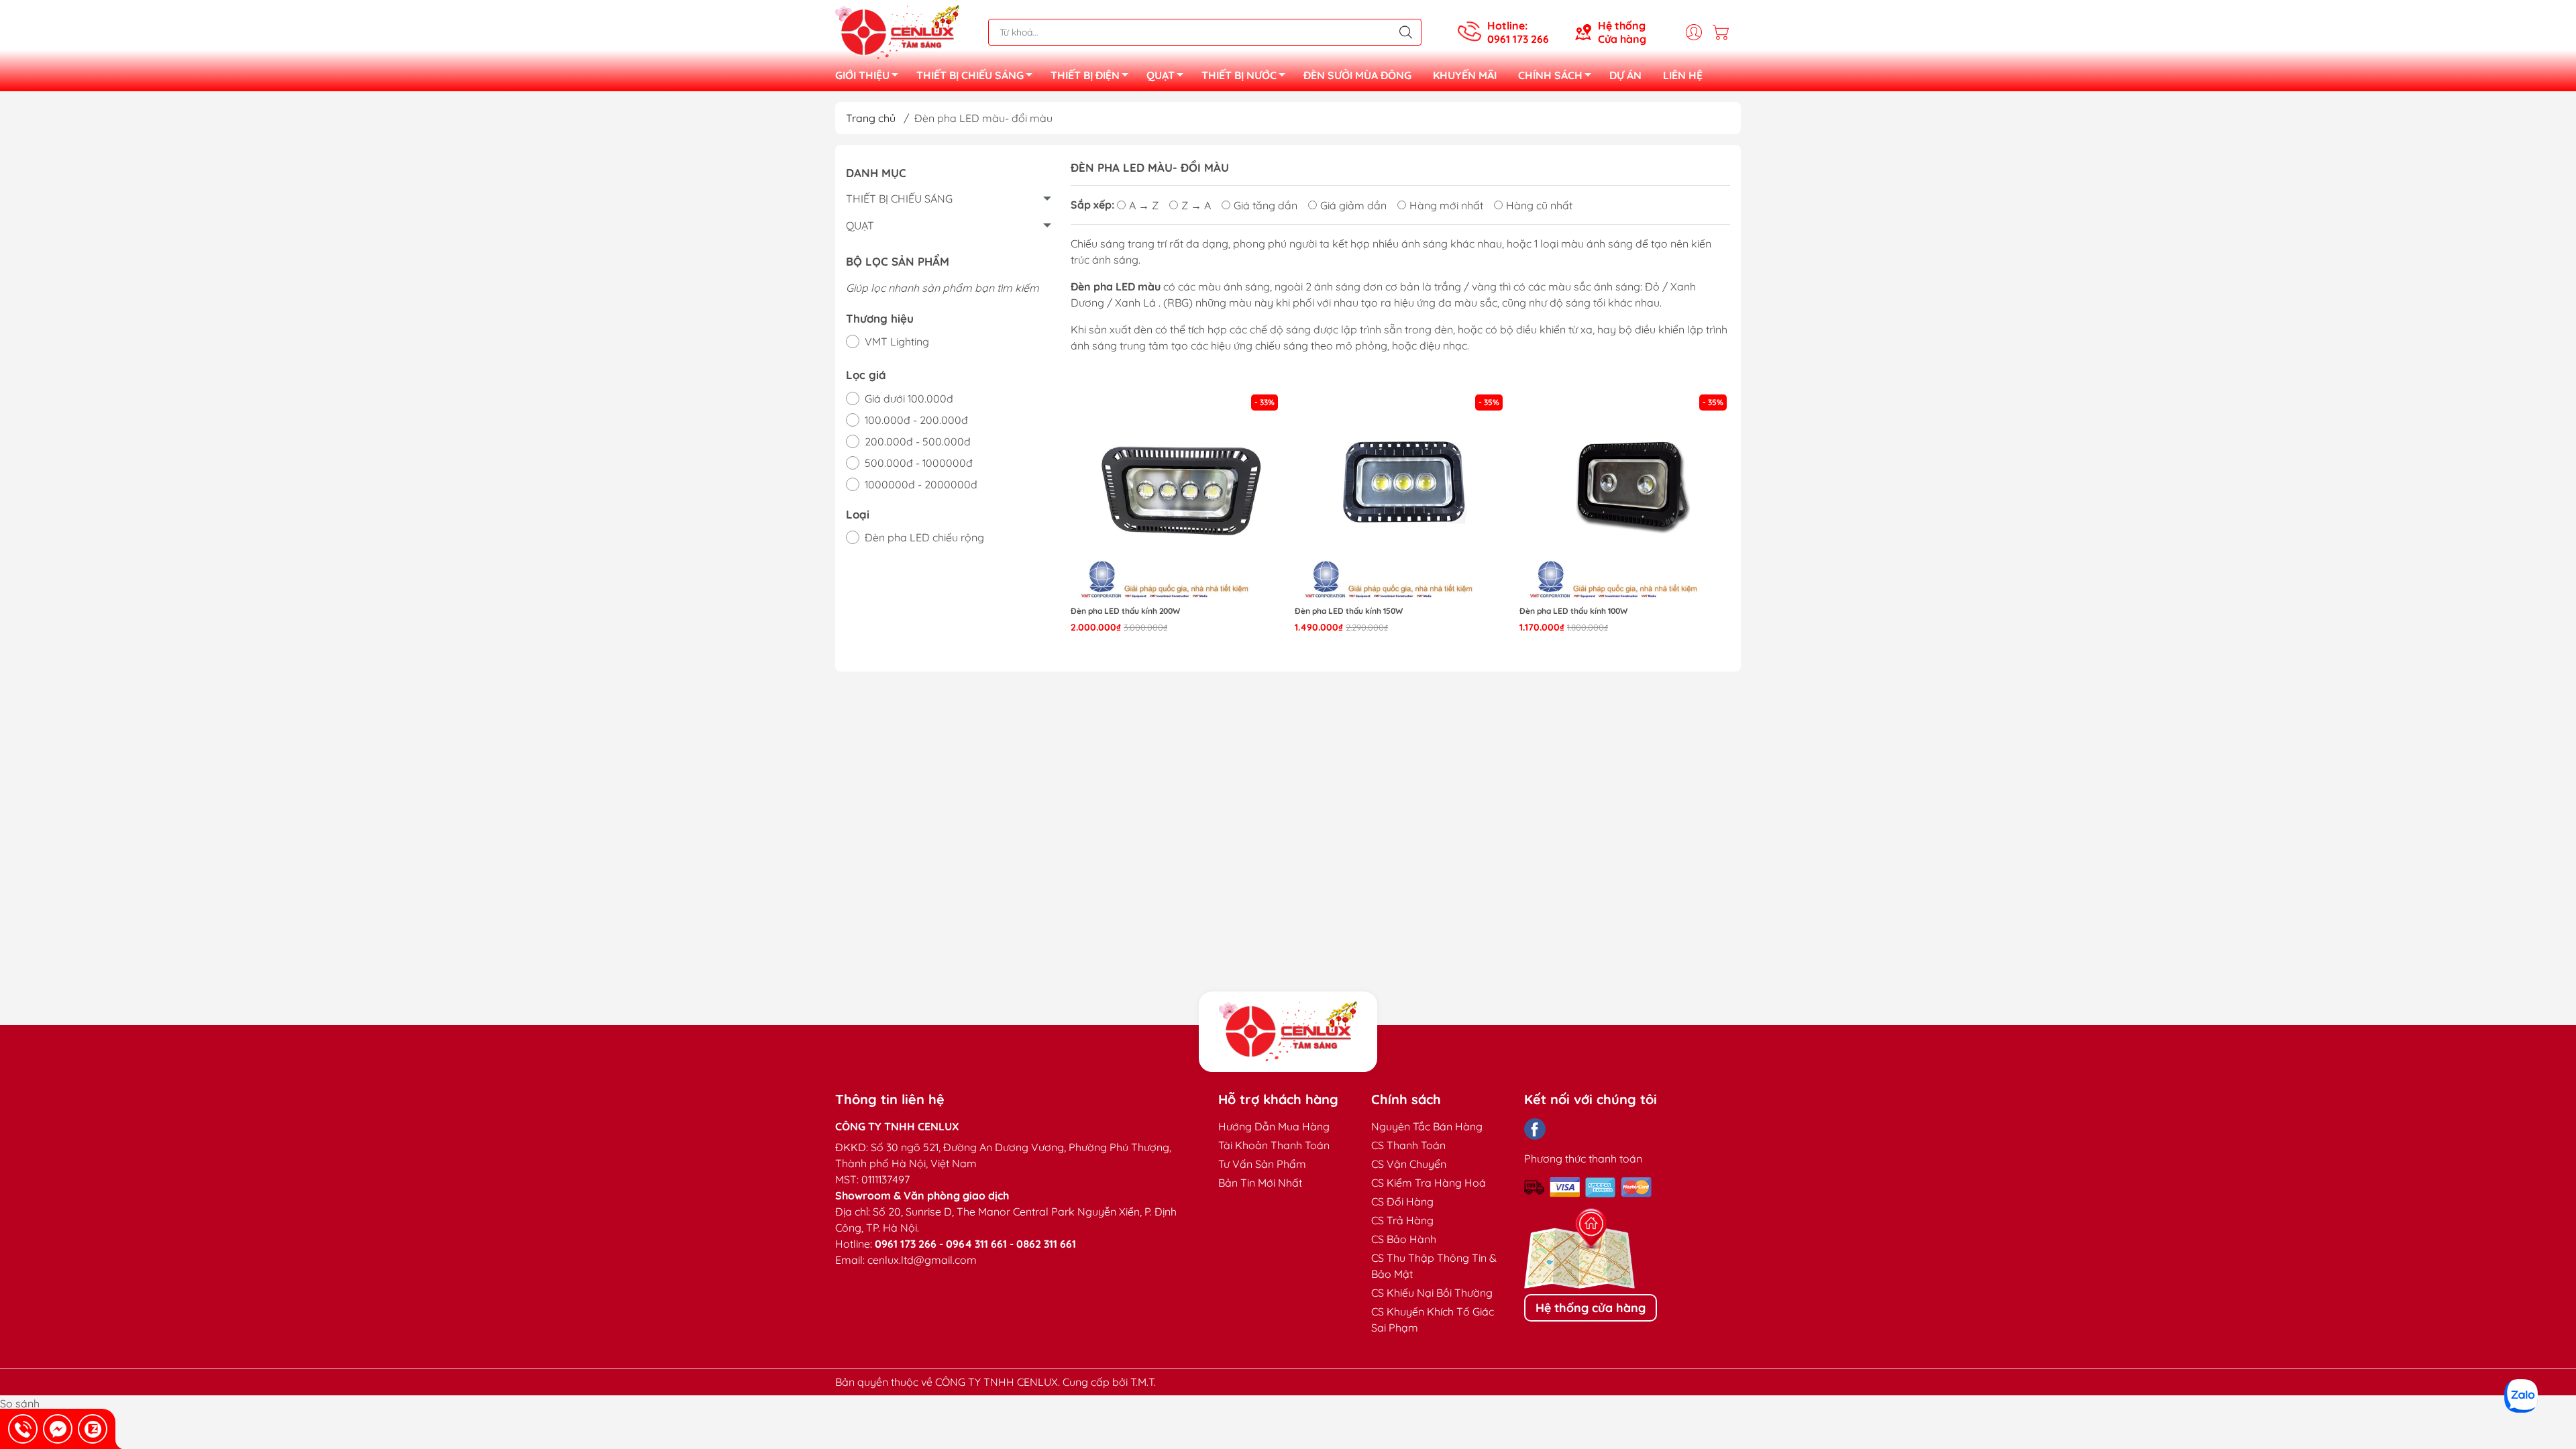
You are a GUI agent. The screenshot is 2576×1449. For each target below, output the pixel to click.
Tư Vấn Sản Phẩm (1262, 1164)
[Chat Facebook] (58, 1429)
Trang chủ (871, 118)
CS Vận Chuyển (1409, 1164)
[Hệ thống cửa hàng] (1288, 1032)
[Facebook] (1535, 1129)
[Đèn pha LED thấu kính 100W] (1625, 497)
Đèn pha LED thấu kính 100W (1573, 611)
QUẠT (1161, 75)
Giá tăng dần (1266, 205)
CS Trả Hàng (1402, 1220)
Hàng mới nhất (1446, 205)
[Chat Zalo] (93, 1429)
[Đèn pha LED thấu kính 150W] (1400, 497)
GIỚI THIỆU (862, 75)
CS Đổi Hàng (1402, 1201)
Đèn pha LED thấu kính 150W (1349, 611)
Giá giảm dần (1353, 205)
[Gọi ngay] (23, 1429)
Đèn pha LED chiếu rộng (924, 537)
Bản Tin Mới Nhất (1260, 1183)
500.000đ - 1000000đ (919, 463)
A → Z (1144, 205)
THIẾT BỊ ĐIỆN (1085, 75)
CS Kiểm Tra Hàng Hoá (1429, 1183)
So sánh (20, 1403)
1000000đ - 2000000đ (921, 484)
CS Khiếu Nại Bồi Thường (1432, 1293)
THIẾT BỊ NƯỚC (1239, 75)
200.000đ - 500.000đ (918, 441)
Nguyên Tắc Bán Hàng (1427, 1126)
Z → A (1196, 205)
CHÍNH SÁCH (1550, 75)
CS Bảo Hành (1404, 1239)
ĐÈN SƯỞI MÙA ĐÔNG (1357, 75)
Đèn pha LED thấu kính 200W (1125, 611)
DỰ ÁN (1625, 75)
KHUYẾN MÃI (1465, 75)
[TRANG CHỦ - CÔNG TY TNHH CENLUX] (897, 31)
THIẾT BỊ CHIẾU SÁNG (970, 75)
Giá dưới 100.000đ (909, 398)
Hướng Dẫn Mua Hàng (1274, 1126)
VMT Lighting (897, 341)
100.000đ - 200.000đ (916, 420)
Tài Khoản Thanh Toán (1274, 1145)
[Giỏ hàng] (1724, 32)
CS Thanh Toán (1408, 1145)
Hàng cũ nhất (1539, 205)
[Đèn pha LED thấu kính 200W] (1176, 497)
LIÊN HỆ (1683, 75)
